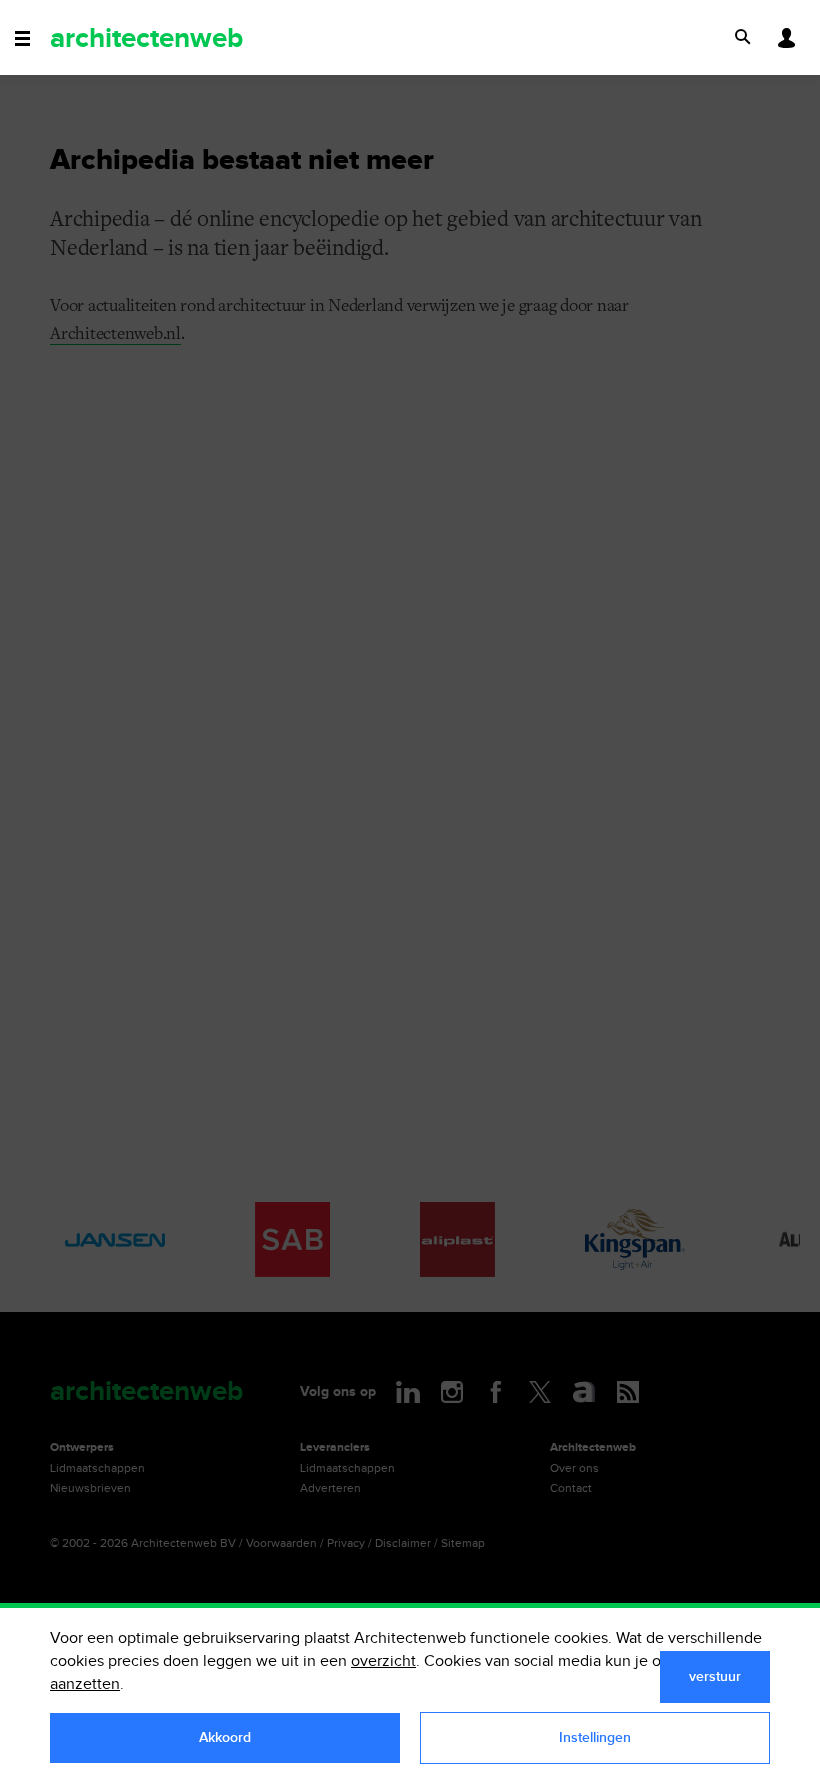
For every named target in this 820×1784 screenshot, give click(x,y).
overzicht (383, 1661)
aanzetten (85, 1684)
